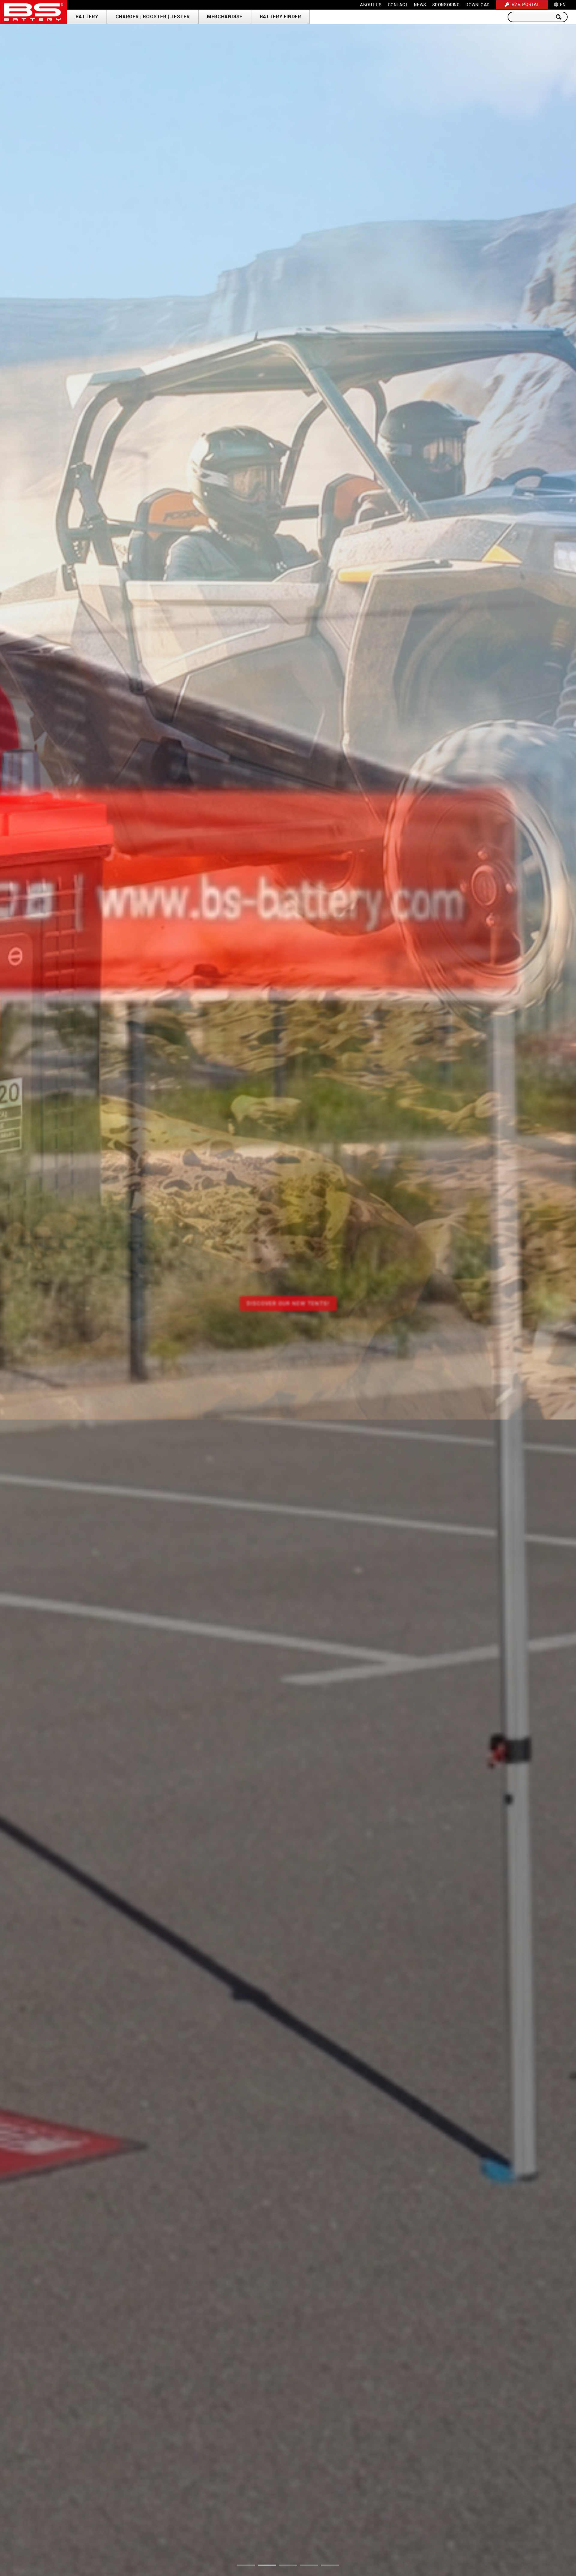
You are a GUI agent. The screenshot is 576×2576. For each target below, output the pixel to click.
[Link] (34, 12)
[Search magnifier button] (561, 17)
